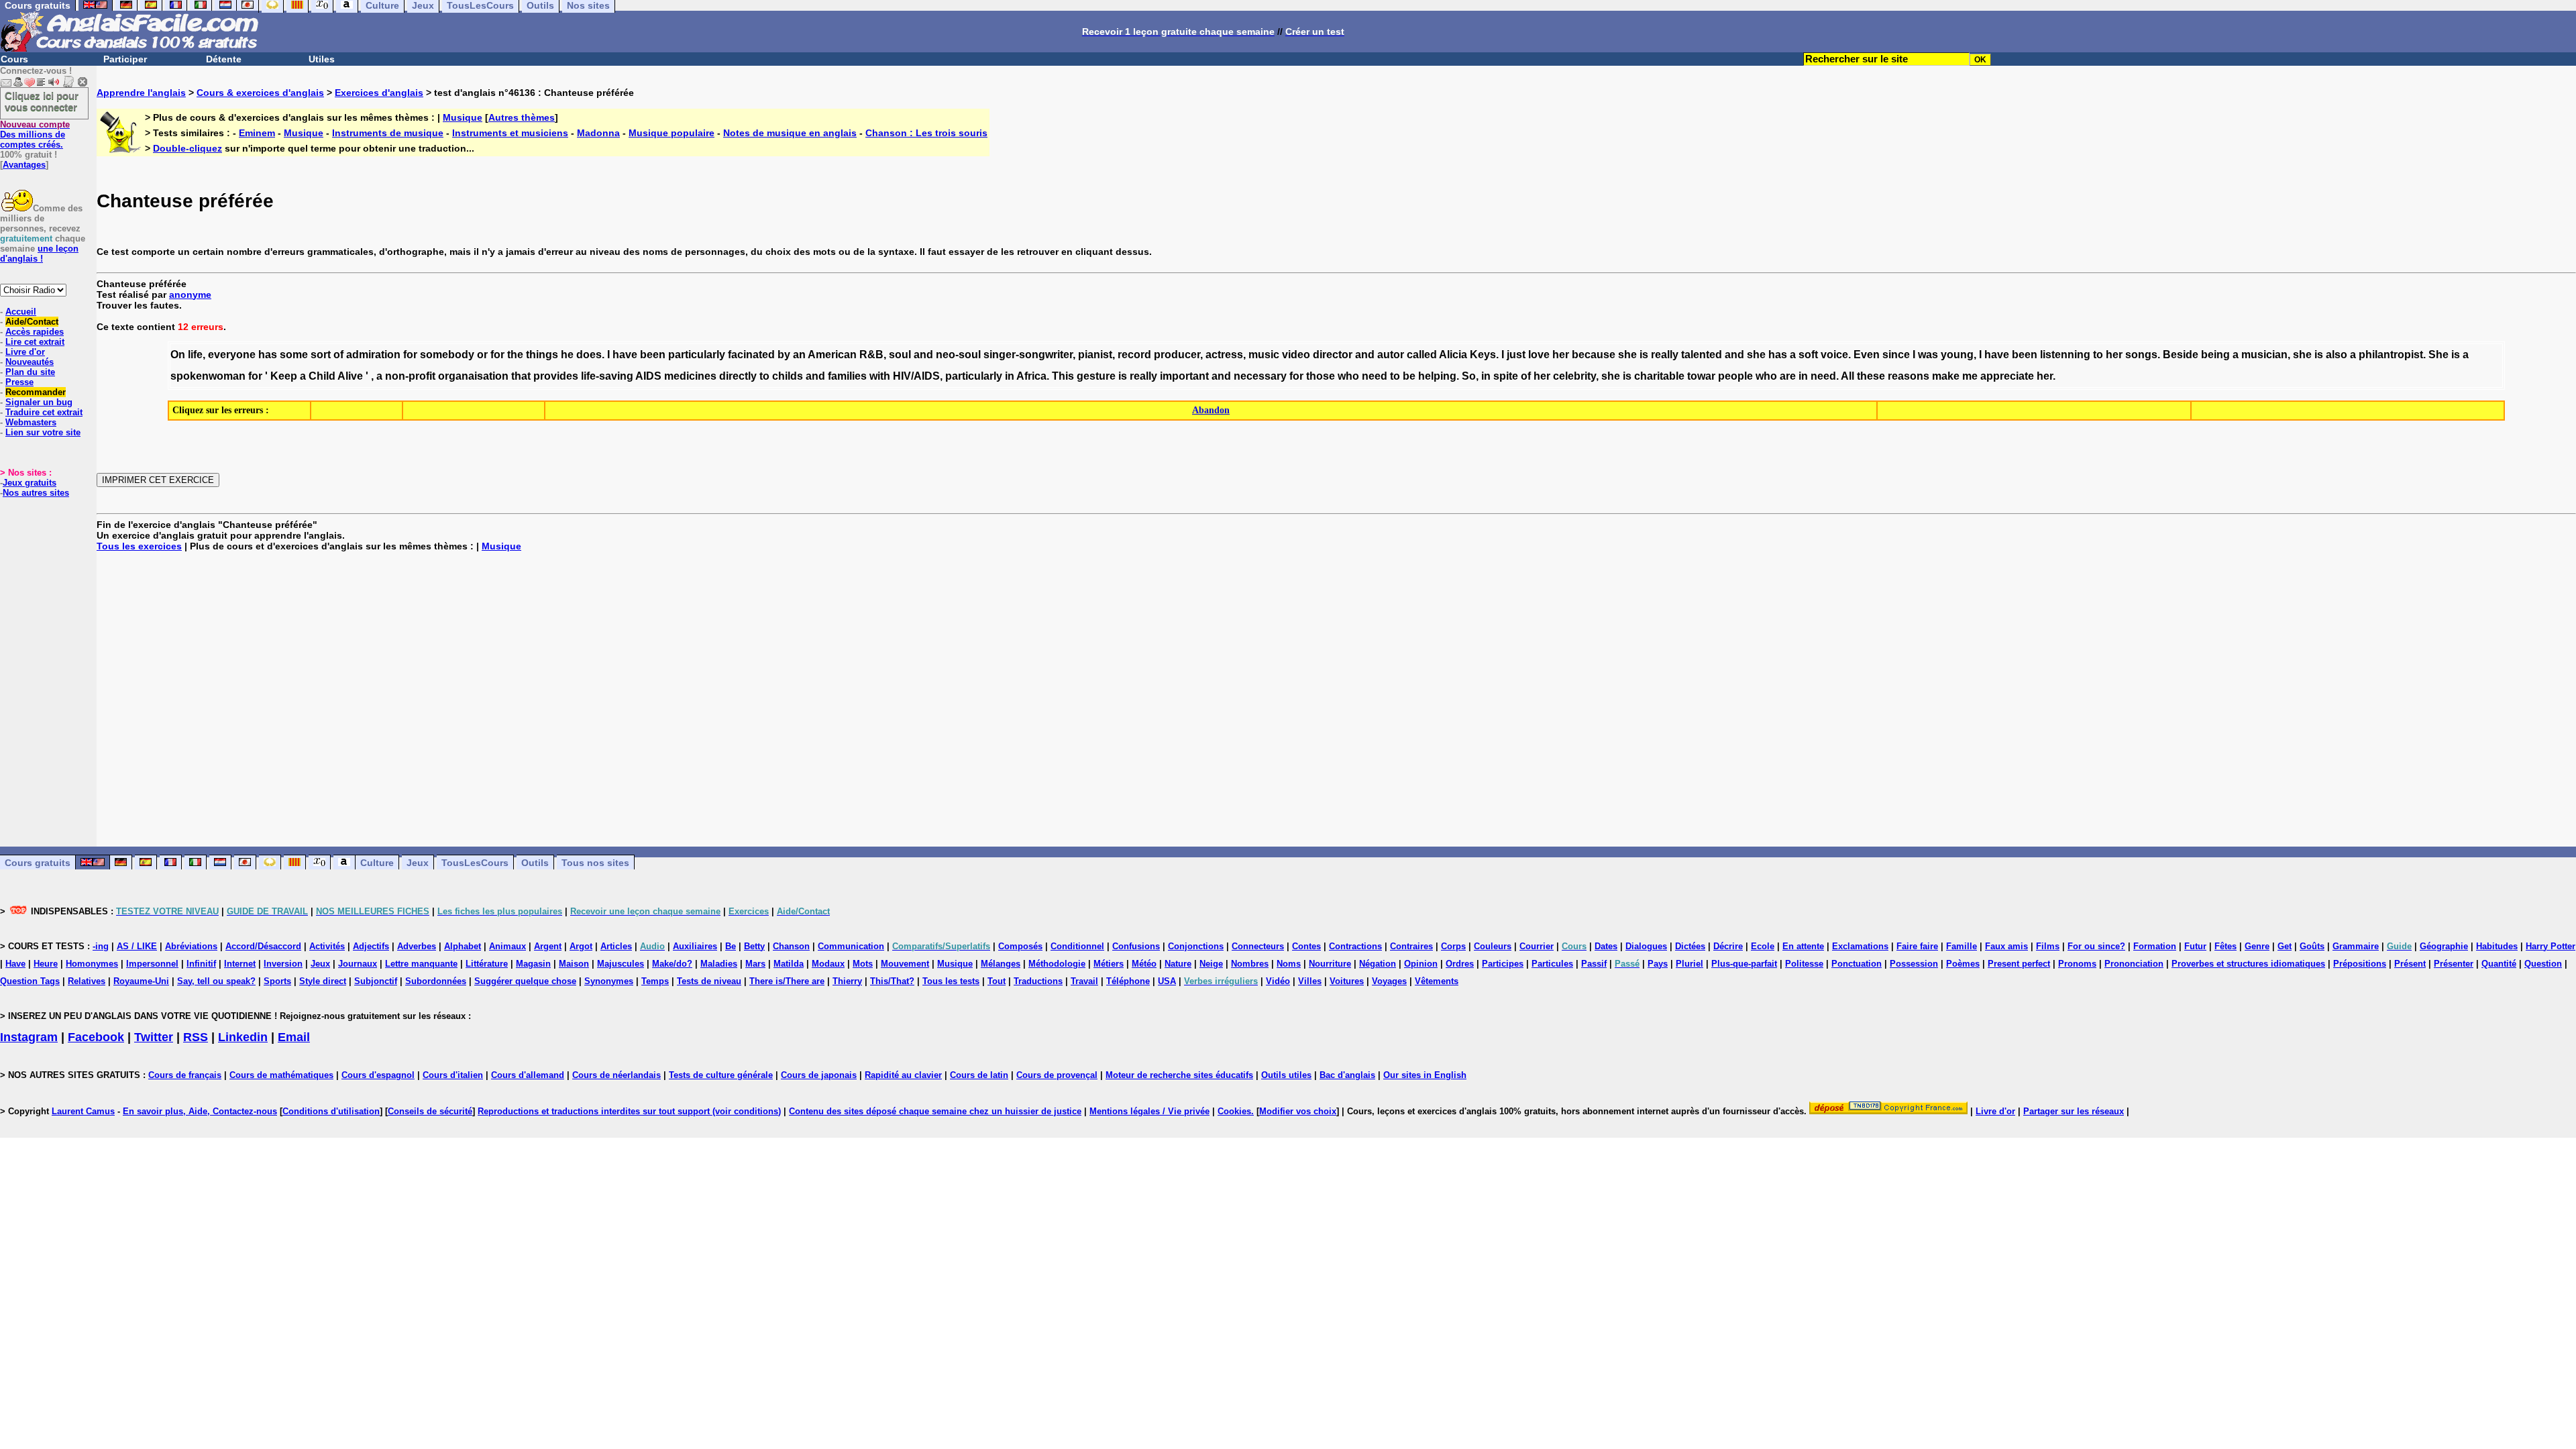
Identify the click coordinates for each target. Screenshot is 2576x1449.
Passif (1594, 964)
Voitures (1347, 981)
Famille (1962, 946)
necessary (1260, 376)
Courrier (1537, 946)
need (1375, 376)
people (1735, 376)
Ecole (1763, 946)
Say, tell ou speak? (216, 981)
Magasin (533, 964)
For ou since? (2096, 946)
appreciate (2007, 376)
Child (322, 376)
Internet (240, 964)
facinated (751, 355)
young (1957, 355)
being (2215, 355)
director (1333, 355)
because (1594, 355)
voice (1834, 355)
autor (1391, 355)
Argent (548, 946)
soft (1808, 355)
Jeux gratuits (30, 483)
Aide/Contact (32, 322)
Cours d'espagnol (378, 1075)
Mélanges (1001, 964)
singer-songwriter (1028, 355)
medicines (690, 376)
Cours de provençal (1057, 1075)
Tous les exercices (139, 546)
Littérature (487, 964)
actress (1224, 355)
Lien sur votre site (43, 432)
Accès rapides (35, 332)
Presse (19, 382)
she (1627, 355)
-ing (101, 946)
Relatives (87, 981)
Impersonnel (152, 964)
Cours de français (185, 1075)
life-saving (607, 376)
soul (900, 355)
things (542, 355)
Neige (1211, 964)
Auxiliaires (695, 946)
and (923, 355)
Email (294, 1037)
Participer (125, 59)
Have (15, 964)
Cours (14, 59)
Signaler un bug (39, 402)
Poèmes (1963, 964)
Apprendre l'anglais (141, 93)
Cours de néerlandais (616, 1075)
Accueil (21, 312)
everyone (232, 355)
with (880, 376)
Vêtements (1437, 981)
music (1264, 355)
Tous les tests (951, 981)
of (338, 355)
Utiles (322, 59)
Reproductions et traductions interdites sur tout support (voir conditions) (629, 1111)
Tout (997, 981)
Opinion (1421, 964)
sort (321, 355)
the (515, 355)
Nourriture (1330, 964)
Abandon (1211, 410)
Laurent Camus (83, 1111)
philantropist (2391, 355)
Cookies (1234, 1111)
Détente (224, 59)
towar (1701, 376)
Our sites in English (1425, 1075)
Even (1867, 355)
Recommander (36, 392)
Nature (1178, 964)
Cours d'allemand (528, 1075)
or (482, 355)
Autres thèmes (522, 117)
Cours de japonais (819, 1075)
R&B (871, 355)
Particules (1552, 964)
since (1896, 355)
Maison (574, 964)
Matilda (789, 964)
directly (738, 376)
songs (2141, 355)
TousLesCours (475, 863)
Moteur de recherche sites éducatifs (1179, 1075)
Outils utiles (1286, 1075)
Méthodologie (1057, 964)
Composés (1020, 946)
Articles (616, 946)
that (521, 376)
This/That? (892, 981)
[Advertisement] (1336, 699)
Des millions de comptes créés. (35, 135)
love (1539, 355)
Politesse (1804, 964)
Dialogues (1646, 946)
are (1788, 376)
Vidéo (1278, 981)
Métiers (1109, 964)
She (2438, 355)
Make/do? (672, 964)
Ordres (1460, 964)
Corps (1453, 946)
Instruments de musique (388, 133)
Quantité (2499, 964)
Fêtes (2225, 946)
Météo (1144, 964)
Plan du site (30, 372)
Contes (1306, 946)
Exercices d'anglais (379, 93)
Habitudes (2497, 946)
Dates (1606, 946)
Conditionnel (1077, 946)
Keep (284, 376)
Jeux (418, 863)
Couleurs (1493, 946)
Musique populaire (672, 133)
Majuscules (621, 964)
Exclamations (1860, 946)
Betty (754, 946)
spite (1506, 376)
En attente (1803, 946)
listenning (2065, 355)
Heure (46, 964)
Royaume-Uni (141, 981)
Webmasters (31, 422)
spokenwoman (208, 376)
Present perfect (2019, 964)
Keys (1483, 355)
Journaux (358, 964)
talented (1702, 355)
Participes (1503, 964)
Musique (463, 117)
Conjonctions (1196, 946)
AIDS (648, 376)
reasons (1909, 376)
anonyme (190, 294)
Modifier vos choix (1298, 1111)
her (1561, 355)
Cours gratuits (38, 863)
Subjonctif (376, 981)
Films (2048, 946)
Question (2543, 964)
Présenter (2454, 964)
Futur (2195, 946)
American (832, 355)
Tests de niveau (709, 981)
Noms (1289, 964)
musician (2264, 355)
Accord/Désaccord (263, 946)
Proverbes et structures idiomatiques (2248, 964)
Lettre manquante (421, 964)
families (847, 376)
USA (1167, 981)
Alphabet (463, 946)
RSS (196, 1037)
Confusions (1136, 946)
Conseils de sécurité (430, 1111)
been (653, 355)
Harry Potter (2551, 946)
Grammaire (2356, 946)
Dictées (1690, 946)
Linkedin (243, 1037)
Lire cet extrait (35, 342)
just (1516, 355)
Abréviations (191, 946)
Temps (655, 981)
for (410, 355)
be (1409, 376)
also (2337, 355)
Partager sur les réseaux (2074, 1111)
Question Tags (30, 981)
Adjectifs (371, 946)
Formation (2155, 946)
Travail (1084, 981)
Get (2285, 946)
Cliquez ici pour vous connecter (42, 101)
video (1296, 355)
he (567, 355)
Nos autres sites (36, 493)
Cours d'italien (453, 1075)
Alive (350, 376)
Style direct (323, 981)
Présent (2410, 964)
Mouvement (905, 964)
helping (1437, 376)
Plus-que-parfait (1744, 964)
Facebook (96, 1037)
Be (731, 946)
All (1847, 376)
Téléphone (1128, 981)
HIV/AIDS (916, 376)
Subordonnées (436, 981)
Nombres (1250, 964)
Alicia (1453, 355)
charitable (1659, 376)
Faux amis (2006, 946)
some (294, 355)
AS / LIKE (137, 946)
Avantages (24, 165)
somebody (447, 355)
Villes (1310, 981)
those (1321, 376)
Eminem (257, 133)
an (799, 355)
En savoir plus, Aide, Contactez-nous (200, 1111)
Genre (2257, 946)
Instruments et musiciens (510, 133)
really (1665, 355)
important (1184, 376)
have (625, 355)
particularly (697, 355)
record (1134, 355)
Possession (1914, 964)
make (1946, 376)
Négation (1378, 964)
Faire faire (1917, 946)
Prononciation (2134, 964)
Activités (327, 946)
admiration (373, 355)
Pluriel (1689, 964)
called (1422, 355)
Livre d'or (25, 352)
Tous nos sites (595, 863)
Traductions (1038, 981)
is (1644, 355)
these (1871, 376)
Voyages (1389, 981)
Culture (377, 863)
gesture (1096, 376)
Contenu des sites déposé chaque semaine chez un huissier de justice (935, 1111)
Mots (863, 964)
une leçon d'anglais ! (39, 254)
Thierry (847, 981)
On (178, 355)
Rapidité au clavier (903, 1075)
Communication (851, 946)
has (268, 355)
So (1469, 376)
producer (1177, 355)
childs (788, 376)
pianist (1095, 355)
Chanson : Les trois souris (926, 133)
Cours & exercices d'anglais (260, 93)
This (1063, 376)
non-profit (410, 376)
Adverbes (417, 946)
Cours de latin (979, 1075)
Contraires (1411, 946)
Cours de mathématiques (281, 1075)
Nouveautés (30, 362)
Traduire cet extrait (44, 412)
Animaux (507, 946)
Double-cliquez (187, 148)
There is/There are (787, 981)
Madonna (598, 133)
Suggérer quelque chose (525, 981)
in (1010, 376)
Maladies (719, 964)
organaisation (473, 376)
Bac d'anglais (1347, 1075)
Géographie (2444, 946)
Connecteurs (1258, 946)
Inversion (283, 964)
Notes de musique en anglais (790, 133)
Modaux (828, 964)
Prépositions (2360, 964)
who (1348, 376)
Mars (755, 964)
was (1928, 355)
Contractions (1355, 946)
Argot (581, 946)
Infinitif (201, 964)
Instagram (29, 1037)
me (1970, 376)
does (589, 355)
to (2098, 355)
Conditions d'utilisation (331, 1111)
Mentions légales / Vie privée (1149, 1111)
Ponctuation (1857, 964)
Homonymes (92, 964)
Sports (277, 981)
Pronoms (2077, 964)
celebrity (1574, 376)
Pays (1658, 964)
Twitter (154, 1037)
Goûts (2312, 946)
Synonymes (609, 981)
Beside (2181, 355)
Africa (1031, 376)
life (195, 355)
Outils (535, 863)
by (784, 355)
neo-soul (958, 355)
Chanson (791, 946)
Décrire (1728, 946)
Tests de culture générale (721, 1075)
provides (556, 376)
